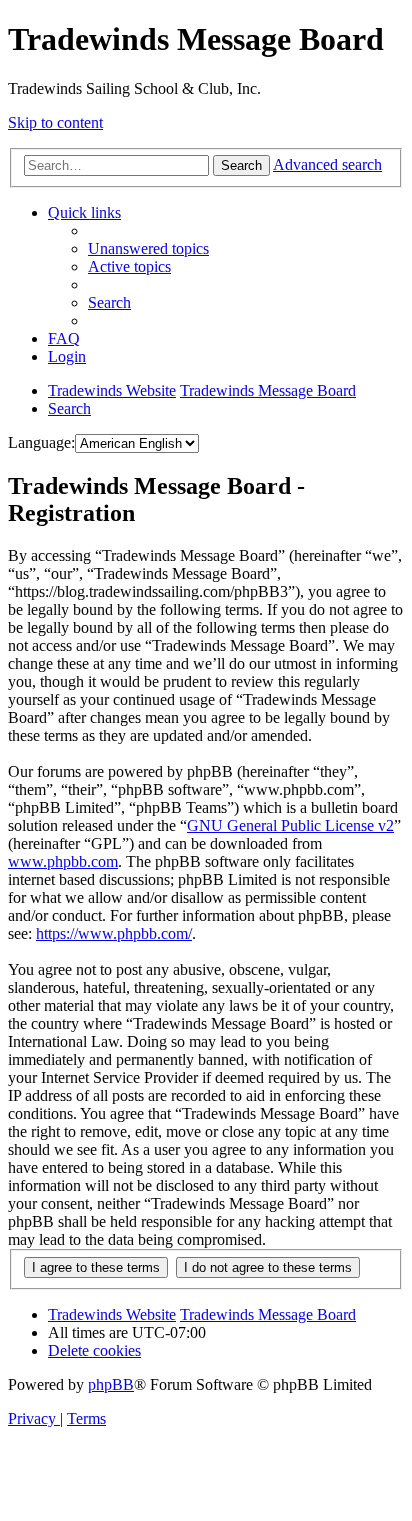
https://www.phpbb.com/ (114, 933)
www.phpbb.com (63, 861)
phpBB (111, 1384)
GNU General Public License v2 (290, 825)
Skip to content (55, 122)
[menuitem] (148, 248)
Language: (41, 442)
